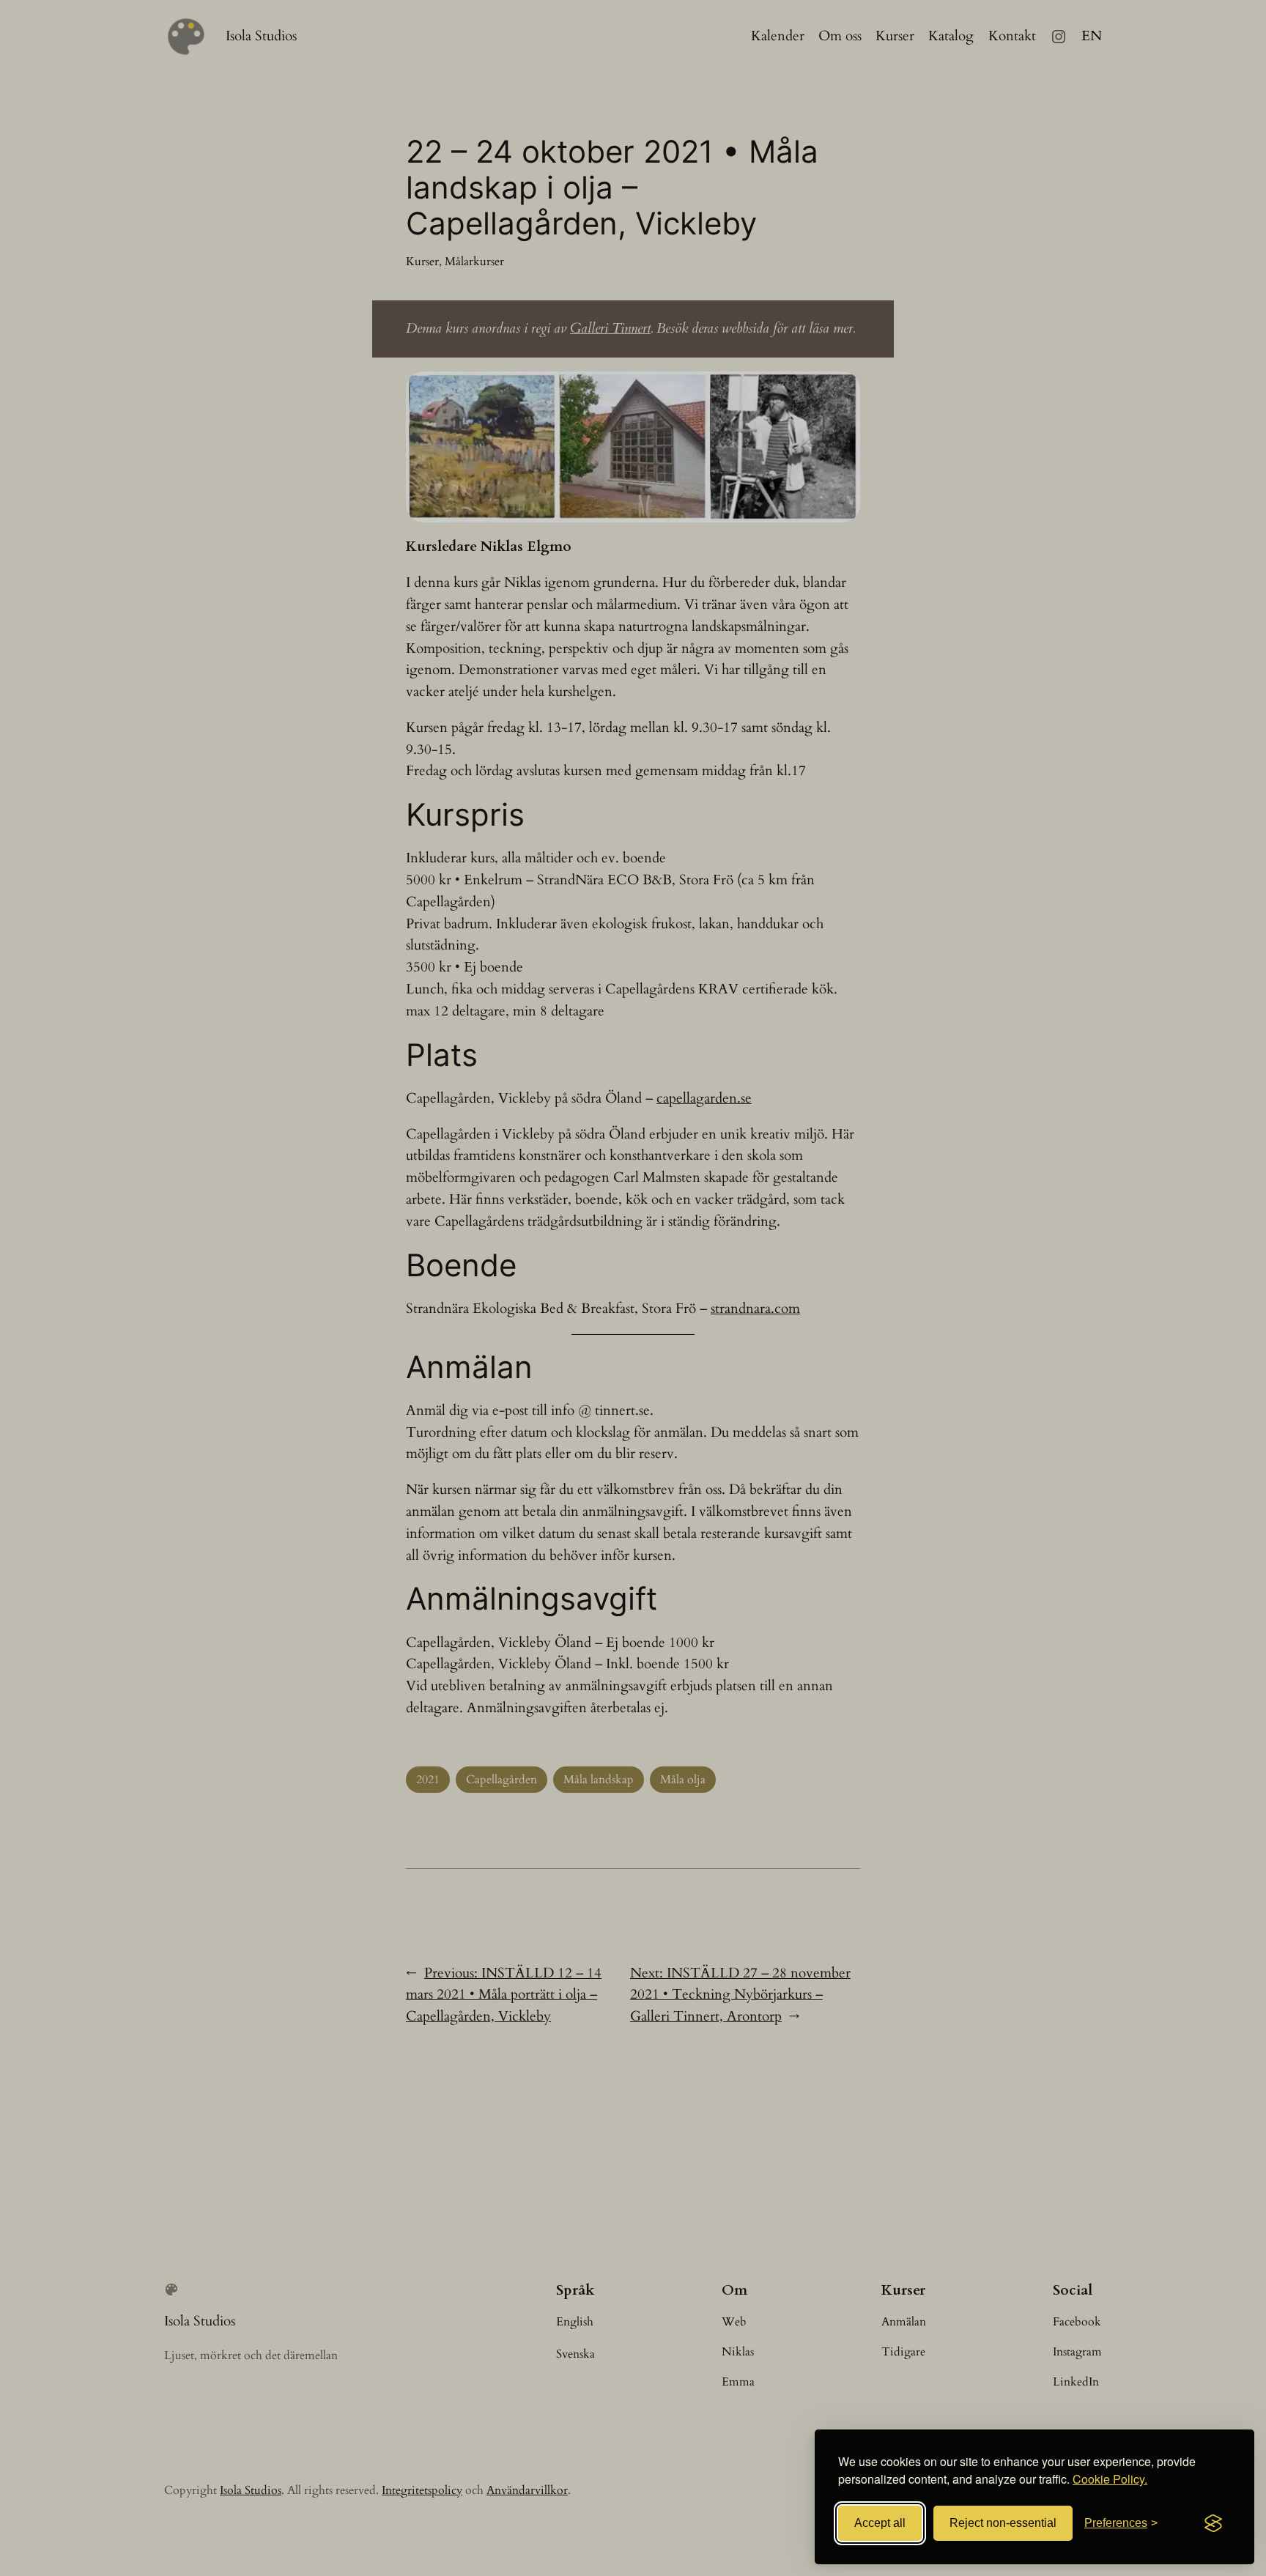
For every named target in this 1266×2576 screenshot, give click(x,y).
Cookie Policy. (1110, 2479)
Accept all (880, 2523)
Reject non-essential (1003, 2523)
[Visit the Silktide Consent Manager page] (1213, 2523)
